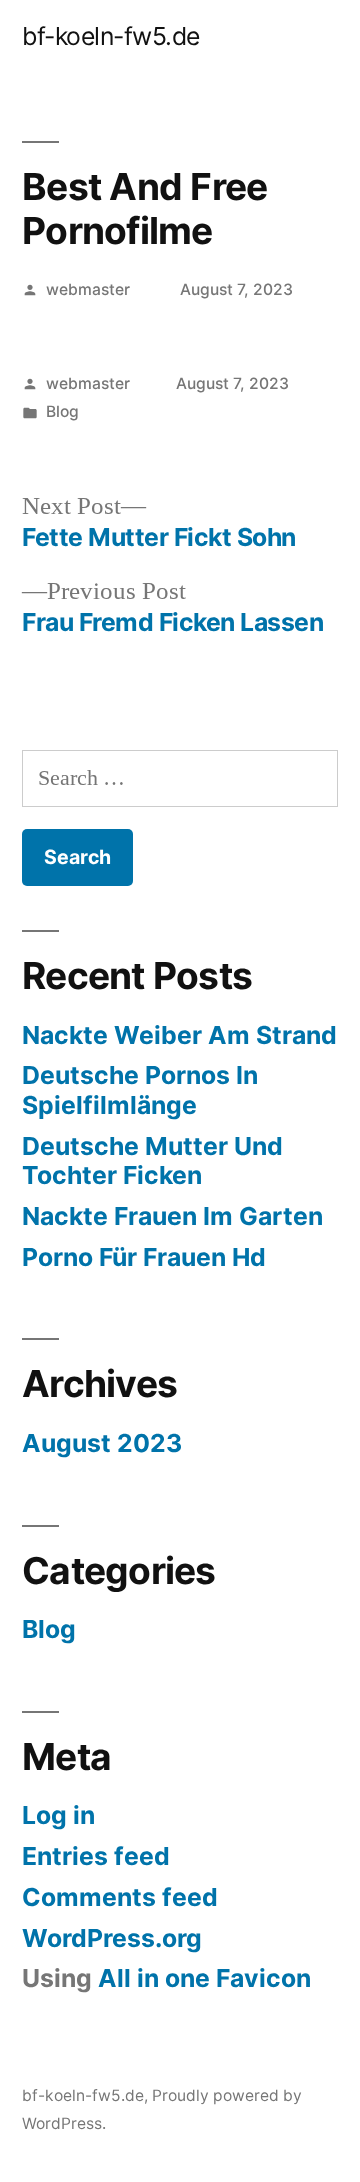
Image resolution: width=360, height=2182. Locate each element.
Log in (58, 1815)
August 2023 (102, 1443)
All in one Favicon (204, 1978)
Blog (62, 411)
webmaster (88, 289)
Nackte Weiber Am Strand (179, 1035)
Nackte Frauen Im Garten (172, 1216)
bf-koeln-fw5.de (111, 36)
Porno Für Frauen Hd (144, 1257)
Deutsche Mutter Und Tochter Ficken (152, 1161)
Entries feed (96, 1856)
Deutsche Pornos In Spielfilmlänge (140, 1090)
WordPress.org (112, 1938)
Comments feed (120, 1897)
